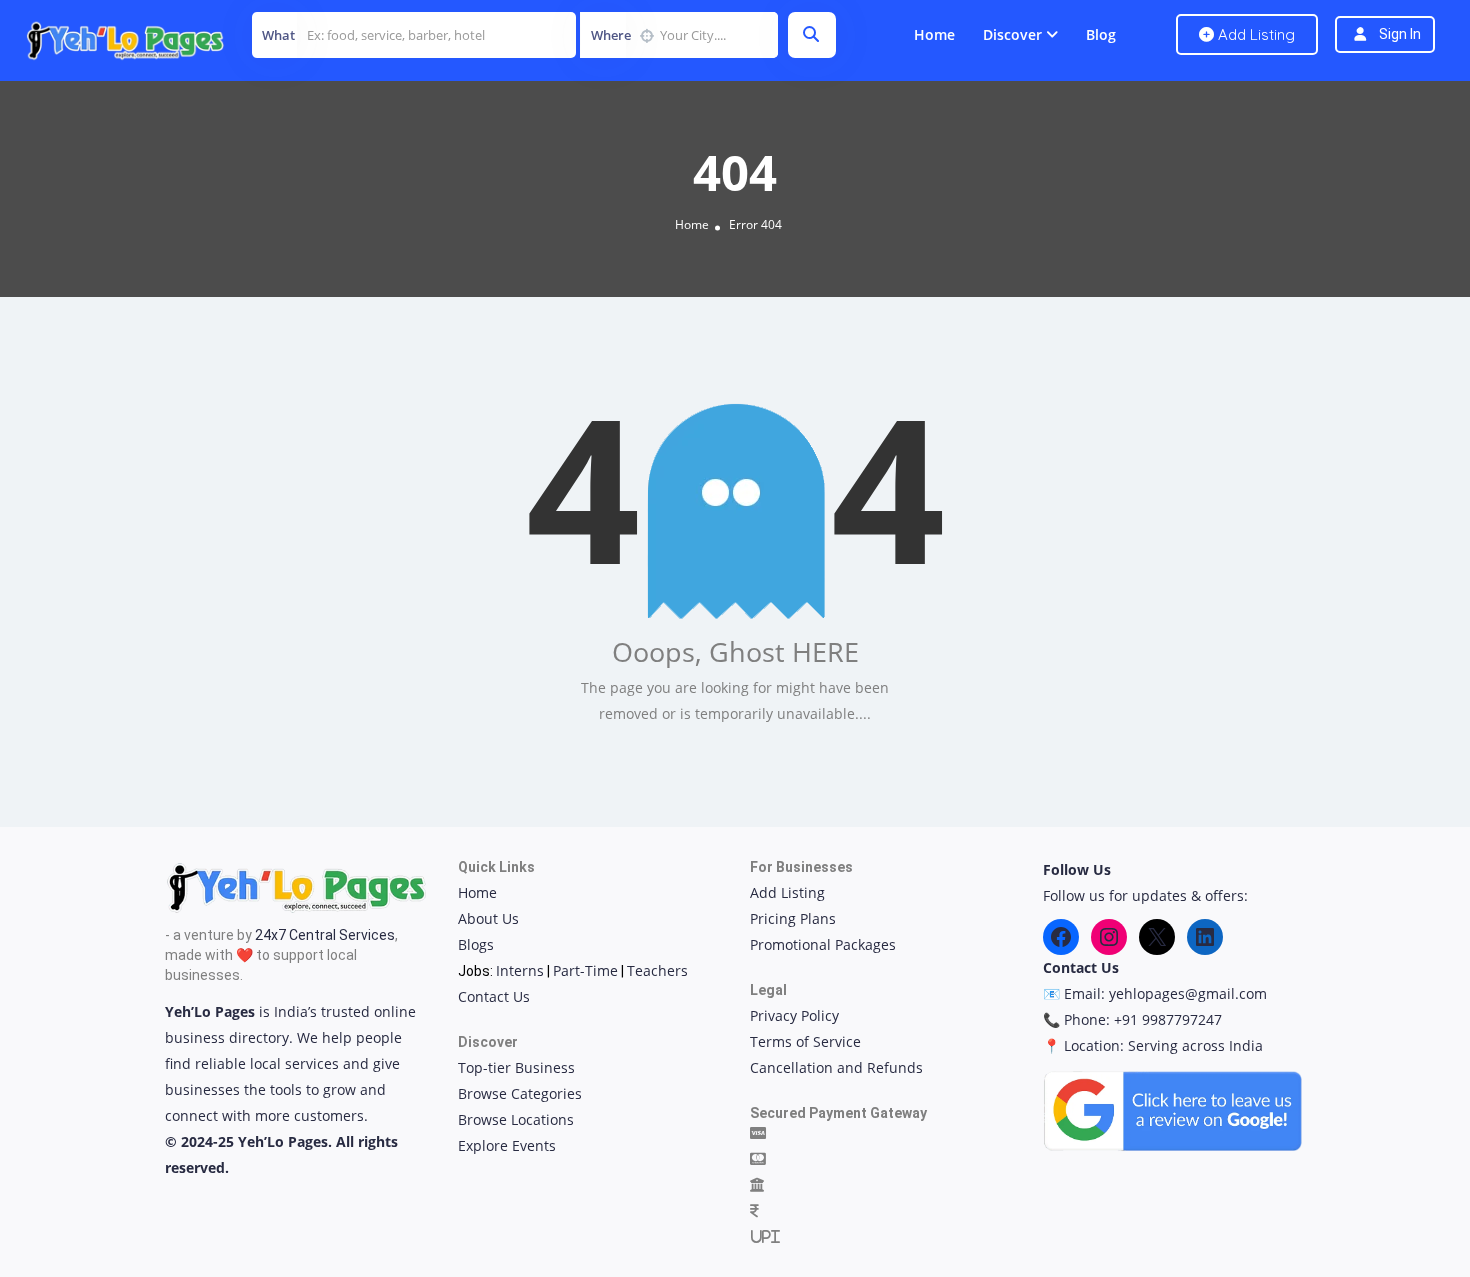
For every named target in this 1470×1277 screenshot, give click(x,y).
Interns (520, 970)
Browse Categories (520, 1093)
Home (934, 34)
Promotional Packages (823, 944)
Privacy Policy (794, 1015)
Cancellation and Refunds (836, 1067)
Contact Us (494, 996)
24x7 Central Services (325, 935)
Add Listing (1254, 34)
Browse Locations (516, 1119)
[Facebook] (1061, 937)
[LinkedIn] (1205, 937)
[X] (1157, 937)
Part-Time (585, 970)
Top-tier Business (516, 1067)
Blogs (476, 944)
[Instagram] (1109, 937)
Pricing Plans (793, 918)
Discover (1012, 34)
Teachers (657, 970)
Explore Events (507, 1145)
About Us (488, 918)
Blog (1101, 34)
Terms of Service (805, 1041)
